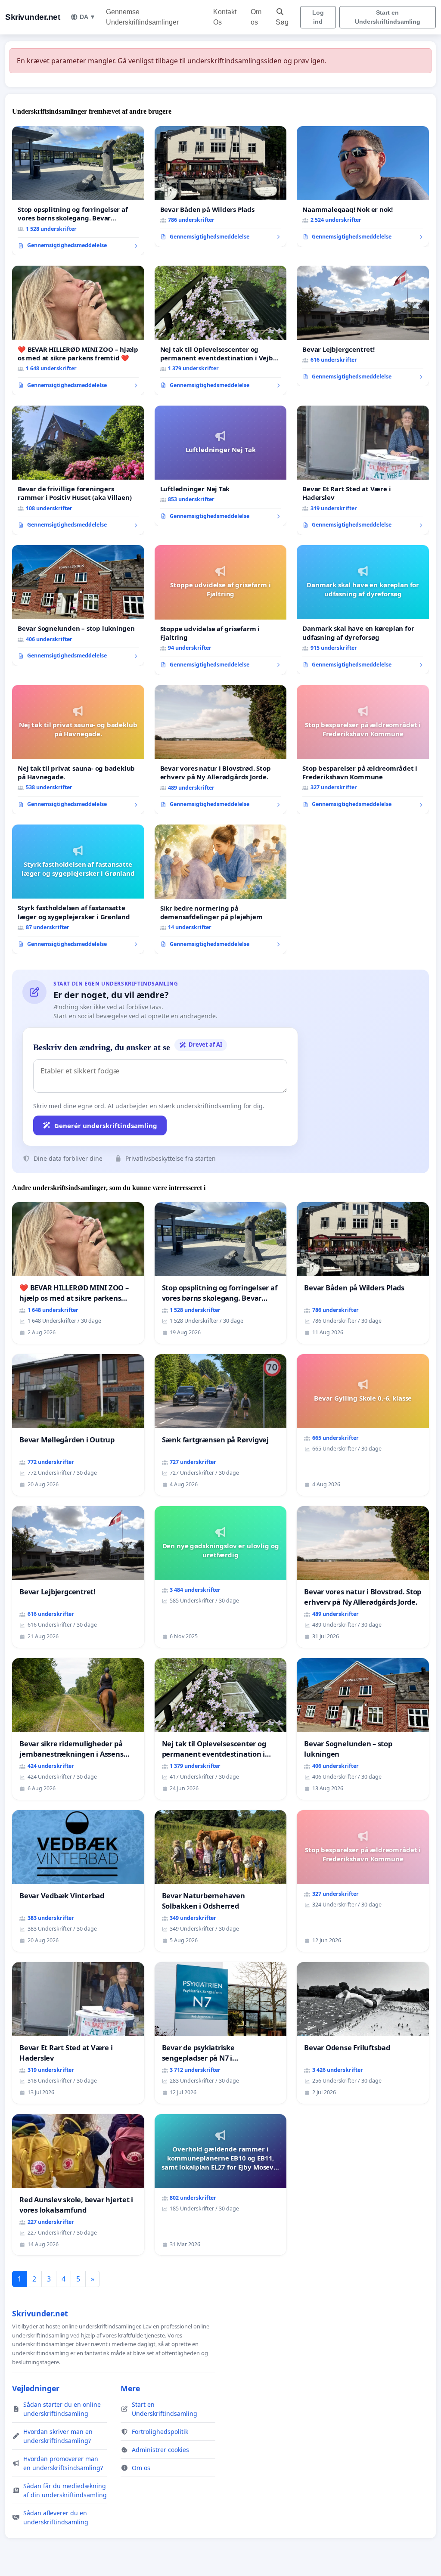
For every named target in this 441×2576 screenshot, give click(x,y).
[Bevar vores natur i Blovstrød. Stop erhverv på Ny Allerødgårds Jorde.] (221, 750)
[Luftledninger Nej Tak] (221, 466)
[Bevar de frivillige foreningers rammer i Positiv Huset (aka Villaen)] (78, 470)
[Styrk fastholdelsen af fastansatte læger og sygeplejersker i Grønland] (78, 889)
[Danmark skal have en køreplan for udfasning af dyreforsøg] (363, 610)
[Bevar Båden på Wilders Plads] (221, 186)
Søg (282, 22)
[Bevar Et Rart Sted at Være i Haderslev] (363, 470)
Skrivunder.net (33, 17)
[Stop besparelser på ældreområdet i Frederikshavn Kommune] (363, 750)
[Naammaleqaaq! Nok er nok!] (363, 186)
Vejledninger (36, 2388)
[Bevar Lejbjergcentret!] (363, 326)
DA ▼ (88, 17)
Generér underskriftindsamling (106, 1125)
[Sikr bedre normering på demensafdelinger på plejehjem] (221, 889)
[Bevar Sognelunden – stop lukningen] (78, 605)
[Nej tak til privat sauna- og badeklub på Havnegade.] (78, 750)
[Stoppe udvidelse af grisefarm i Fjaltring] (221, 610)
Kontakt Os (225, 17)
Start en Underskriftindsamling (388, 17)
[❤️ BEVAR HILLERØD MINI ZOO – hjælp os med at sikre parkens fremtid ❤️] (78, 330)
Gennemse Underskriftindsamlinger (142, 17)
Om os (256, 17)
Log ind (318, 17)
